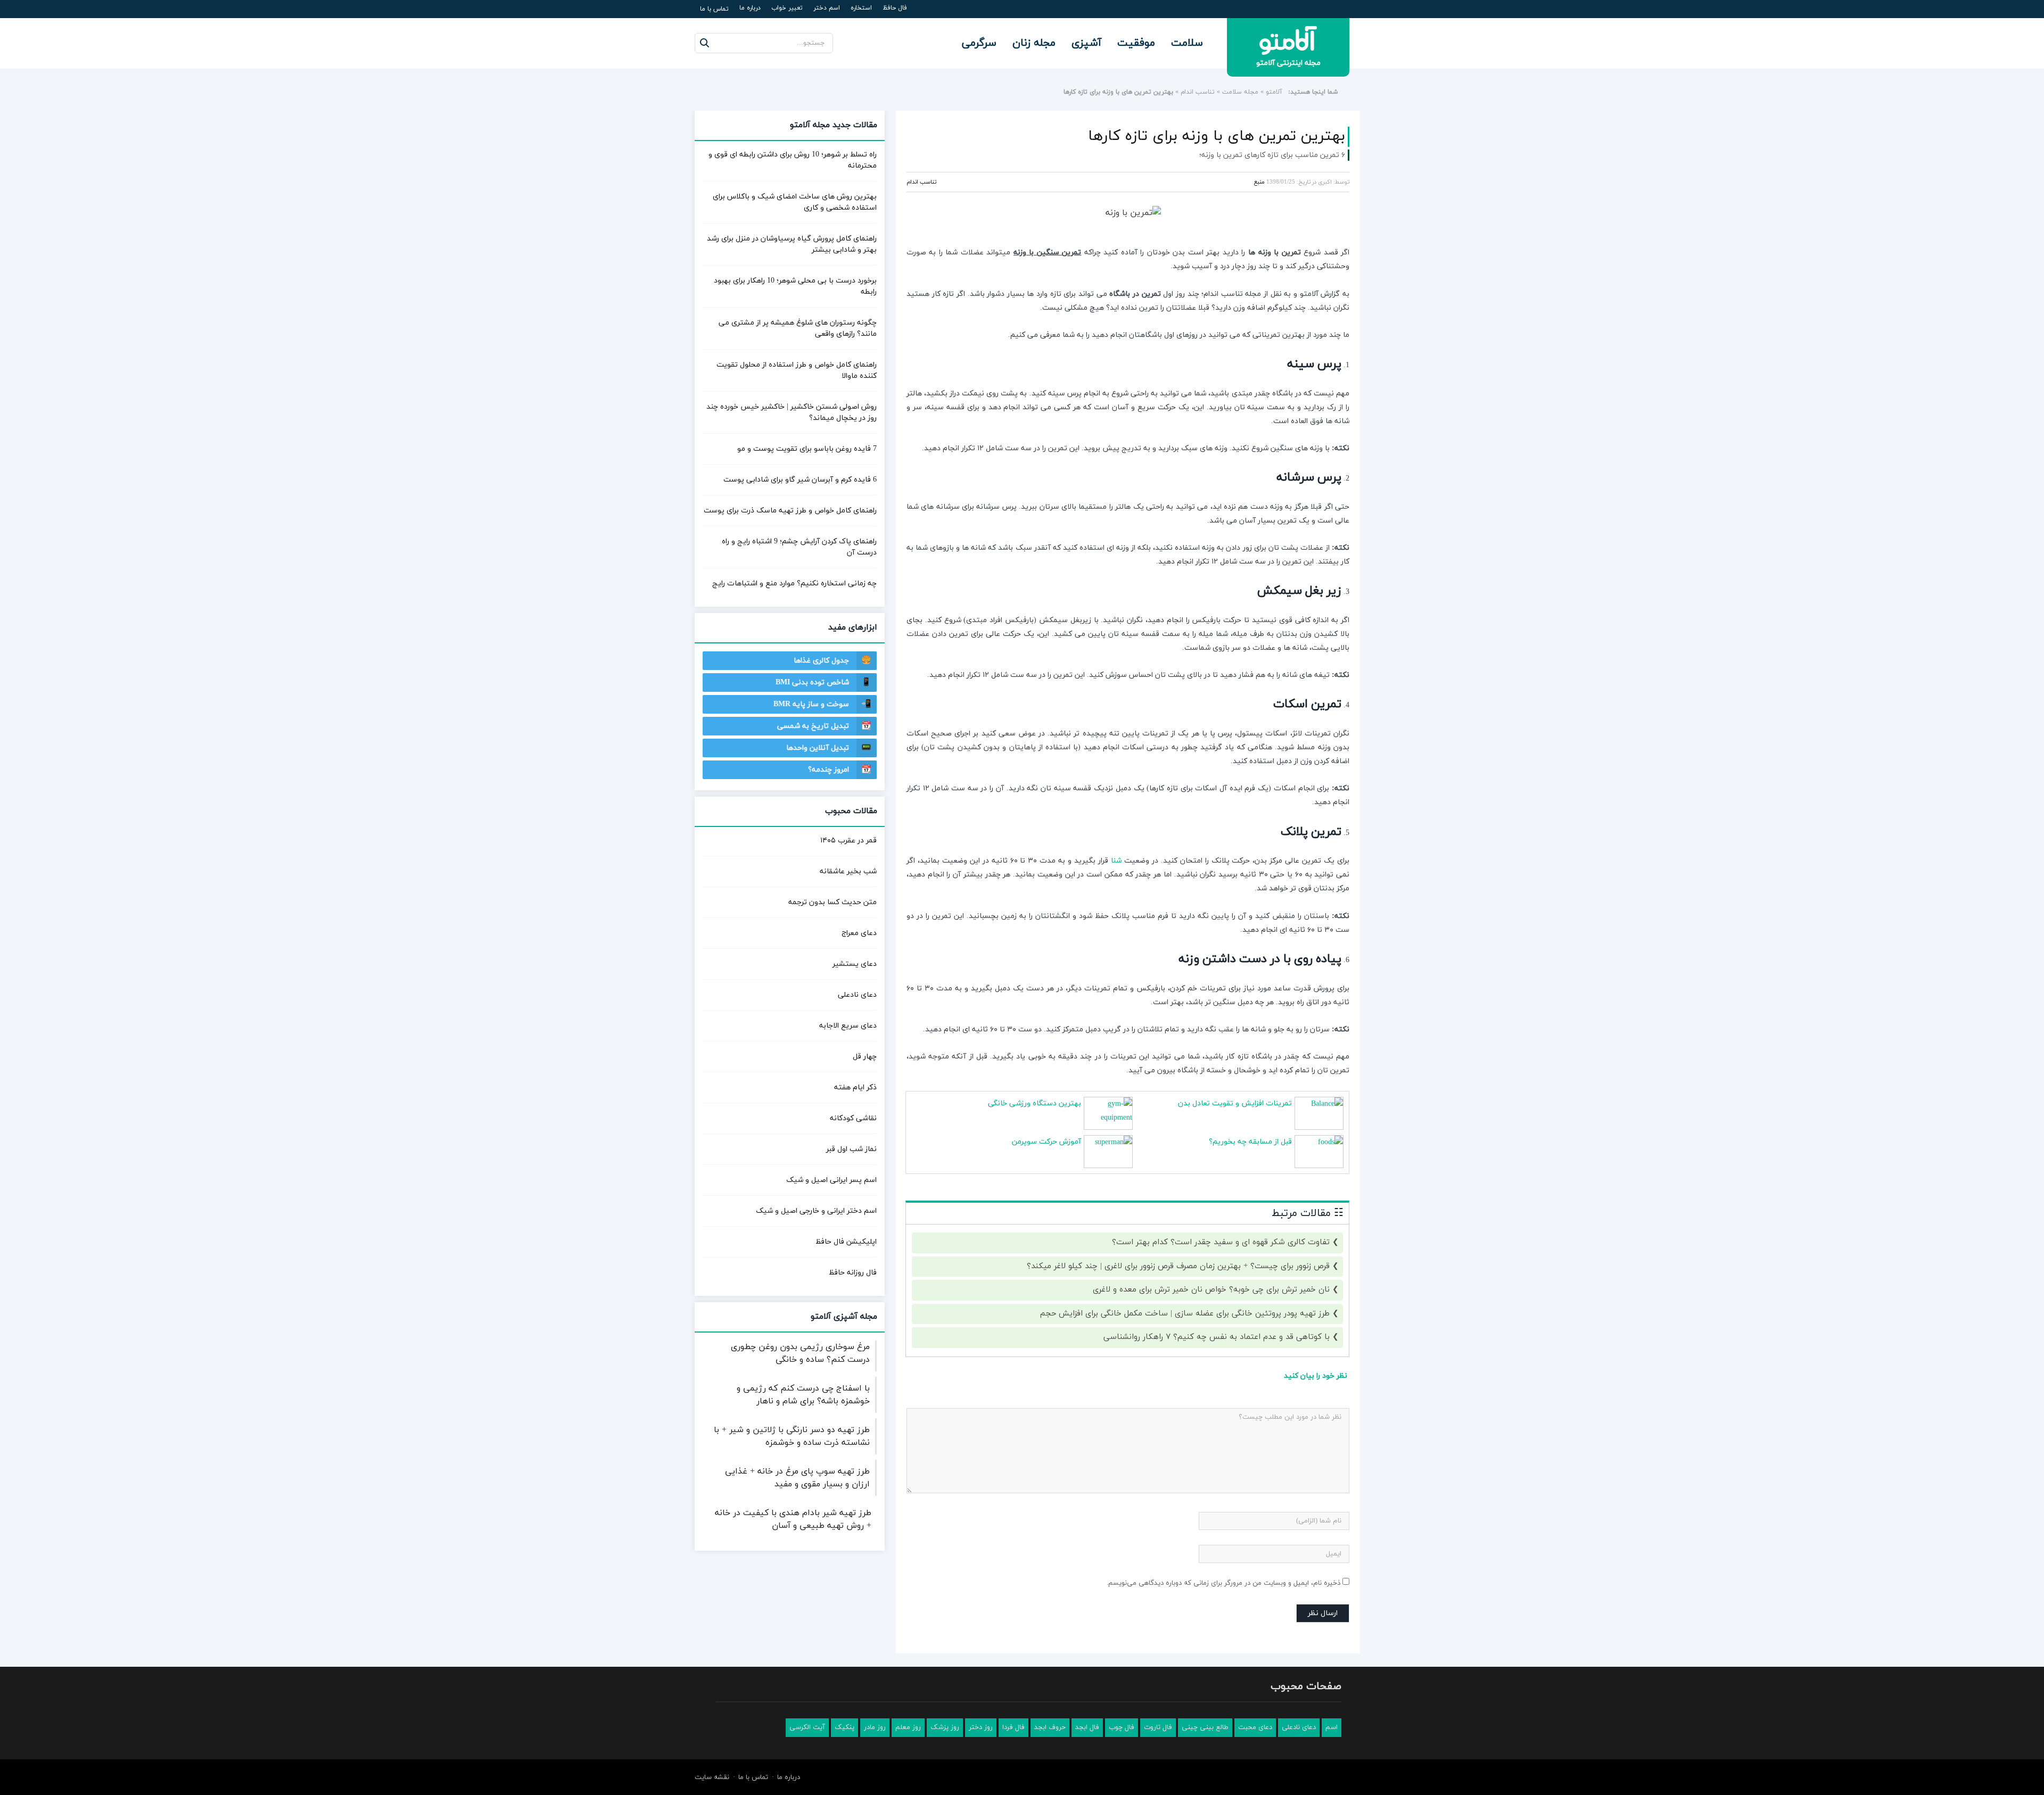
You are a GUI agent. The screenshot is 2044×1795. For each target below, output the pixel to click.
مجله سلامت (1240, 92)
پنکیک (844, 1727)
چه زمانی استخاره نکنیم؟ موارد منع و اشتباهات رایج (794, 584)
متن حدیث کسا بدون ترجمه (833, 902)
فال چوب (1122, 1727)
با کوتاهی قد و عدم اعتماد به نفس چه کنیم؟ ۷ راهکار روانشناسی (1217, 1337)
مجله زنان (1034, 43)
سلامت (1187, 43)
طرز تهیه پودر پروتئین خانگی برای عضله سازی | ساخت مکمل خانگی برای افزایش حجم (1185, 1314)
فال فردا (1013, 1727)
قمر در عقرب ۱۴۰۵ (848, 841)
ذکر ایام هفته (855, 1087)
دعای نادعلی (857, 995)
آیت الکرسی (807, 1727)
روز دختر (981, 1727)
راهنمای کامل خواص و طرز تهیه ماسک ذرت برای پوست (790, 511)
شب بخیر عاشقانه (848, 871)
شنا (1116, 861)
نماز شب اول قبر (851, 1149)
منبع (1259, 182)
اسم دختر (827, 8)
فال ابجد (1087, 1727)
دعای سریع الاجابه (848, 1026)
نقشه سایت (712, 1777)
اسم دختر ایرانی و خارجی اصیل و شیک (816, 1211)
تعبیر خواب (787, 8)
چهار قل (865, 1057)
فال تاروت (1158, 1727)
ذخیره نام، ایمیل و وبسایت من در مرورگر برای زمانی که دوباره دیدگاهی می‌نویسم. (1223, 1583)
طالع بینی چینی (1205, 1727)
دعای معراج (859, 933)
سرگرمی (979, 43)
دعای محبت (1255, 1727)
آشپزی (1086, 43)
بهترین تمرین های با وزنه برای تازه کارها (1217, 136)
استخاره (861, 8)
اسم (1332, 1727)
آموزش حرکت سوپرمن (1046, 1142)
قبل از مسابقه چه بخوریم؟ (1250, 1142)
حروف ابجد (1050, 1727)
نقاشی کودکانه (853, 1118)
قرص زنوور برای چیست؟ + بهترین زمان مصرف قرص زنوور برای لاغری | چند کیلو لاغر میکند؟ (1178, 1266)
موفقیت (1136, 43)
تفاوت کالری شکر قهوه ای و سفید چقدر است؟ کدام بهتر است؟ (1221, 1242)
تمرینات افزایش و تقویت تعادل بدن (1235, 1103)
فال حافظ (895, 8)
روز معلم (908, 1727)
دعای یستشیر (855, 964)
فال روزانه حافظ (853, 1273)
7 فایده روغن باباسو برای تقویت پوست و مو (807, 449)
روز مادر (875, 1727)
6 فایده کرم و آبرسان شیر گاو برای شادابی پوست (800, 480)
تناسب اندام (1198, 92)
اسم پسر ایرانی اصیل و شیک (831, 1180)
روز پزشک (945, 1727)
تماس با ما (714, 9)
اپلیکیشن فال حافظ (846, 1242)
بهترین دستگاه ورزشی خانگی (1035, 1103)
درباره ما (750, 8)
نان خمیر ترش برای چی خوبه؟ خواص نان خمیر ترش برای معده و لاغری (1211, 1290)
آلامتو (1274, 92)
